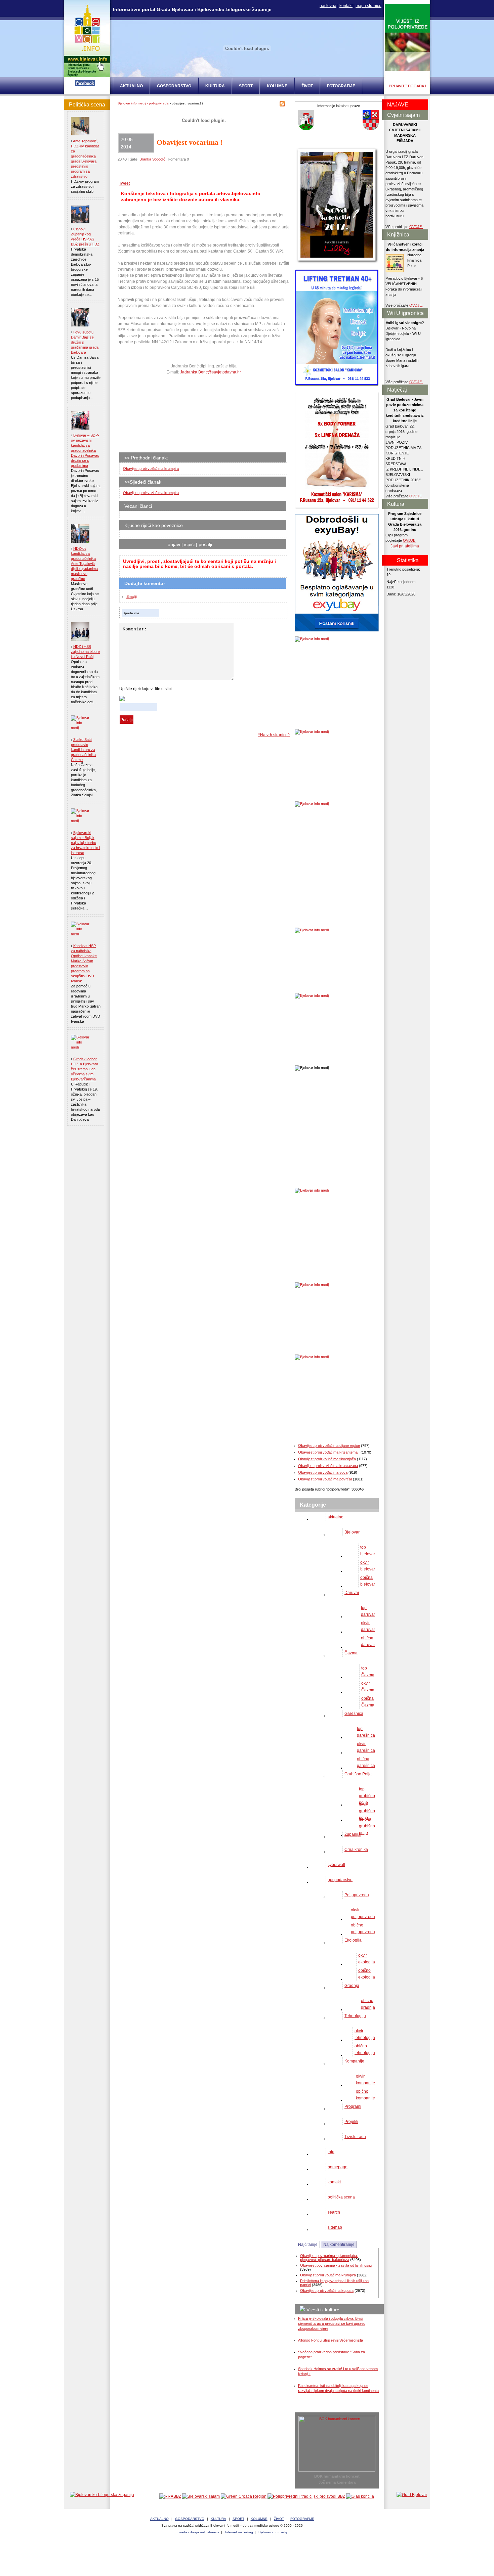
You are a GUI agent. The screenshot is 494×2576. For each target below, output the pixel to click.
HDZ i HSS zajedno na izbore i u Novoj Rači (85, 652)
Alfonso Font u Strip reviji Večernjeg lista (331, 2340)
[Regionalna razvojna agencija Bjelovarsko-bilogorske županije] (170, 2496)
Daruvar (352, 1593)
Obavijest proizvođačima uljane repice (329, 1446)
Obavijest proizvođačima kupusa (327, 2291)
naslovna (328, 6)
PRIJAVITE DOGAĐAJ (407, 86)
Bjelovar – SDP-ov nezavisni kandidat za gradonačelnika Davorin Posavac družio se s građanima (85, 450)
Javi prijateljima (405, 546)
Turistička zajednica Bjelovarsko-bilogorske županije (247, 2556)
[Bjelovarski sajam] (201, 2496)
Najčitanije (308, 2245)
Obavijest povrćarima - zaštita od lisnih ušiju (336, 2265)
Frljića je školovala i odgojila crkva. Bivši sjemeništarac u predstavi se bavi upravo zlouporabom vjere (332, 2323)
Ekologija (353, 1940)
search (334, 2212)
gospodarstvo (340, 1880)
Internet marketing (239, 2532)
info (331, 2152)
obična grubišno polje (367, 1826)
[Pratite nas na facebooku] (85, 85)
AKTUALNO (131, 86)
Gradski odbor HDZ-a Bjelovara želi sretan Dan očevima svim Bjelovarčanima (85, 1069)
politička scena (341, 2197)
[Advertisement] (171, 416)
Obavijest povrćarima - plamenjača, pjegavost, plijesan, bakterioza (329, 2258)
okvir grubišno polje (367, 1811)
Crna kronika (356, 1850)
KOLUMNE (277, 86)
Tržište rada (355, 2137)
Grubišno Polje (358, 1774)
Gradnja (352, 1986)
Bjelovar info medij (132, 103)
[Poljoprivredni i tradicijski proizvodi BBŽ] (306, 2496)
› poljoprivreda (158, 103)
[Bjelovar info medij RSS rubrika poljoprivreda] (282, 105)
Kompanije (354, 2061)
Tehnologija (355, 2016)
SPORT (246, 86)
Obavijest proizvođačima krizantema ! (329, 1452)
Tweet (124, 183)
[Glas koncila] (360, 2496)
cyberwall (336, 1865)
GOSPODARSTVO (174, 86)
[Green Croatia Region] (244, 2496)
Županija (353, 1834)
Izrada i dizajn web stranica (198, 2532)
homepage (338, 2167)
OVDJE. (416, 227)
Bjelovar (352, 1532)
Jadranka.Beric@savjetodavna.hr (211, 372)
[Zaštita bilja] (407, 70)
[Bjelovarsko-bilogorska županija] (102, 2495)
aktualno (336, 1517)
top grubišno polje (367, 1796)
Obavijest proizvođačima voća (323, 1472)
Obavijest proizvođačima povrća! (325, 1479)
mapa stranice (368, 6)
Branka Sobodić (152, 159)
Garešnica (354, 1714)
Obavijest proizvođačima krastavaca (328, 1466)
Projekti (351, 2122)
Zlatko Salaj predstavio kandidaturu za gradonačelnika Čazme (83, 750)
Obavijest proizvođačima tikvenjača (327, 1459)
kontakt (346, 6)
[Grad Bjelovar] (412, 2495)
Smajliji (132, 596)
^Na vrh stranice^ (274, 735)
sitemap (335, 2227)
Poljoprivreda (357, 1895)
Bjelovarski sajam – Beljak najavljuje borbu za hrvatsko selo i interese (85, 843)
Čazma (351, 1653)
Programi (353, 2106)
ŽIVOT (307, 86)
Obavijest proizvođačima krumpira (151, 469)
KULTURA (215, 86)
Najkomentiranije (339, 2245)
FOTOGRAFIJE (341, 86)
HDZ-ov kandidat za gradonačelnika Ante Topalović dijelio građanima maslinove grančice (84, 564)
